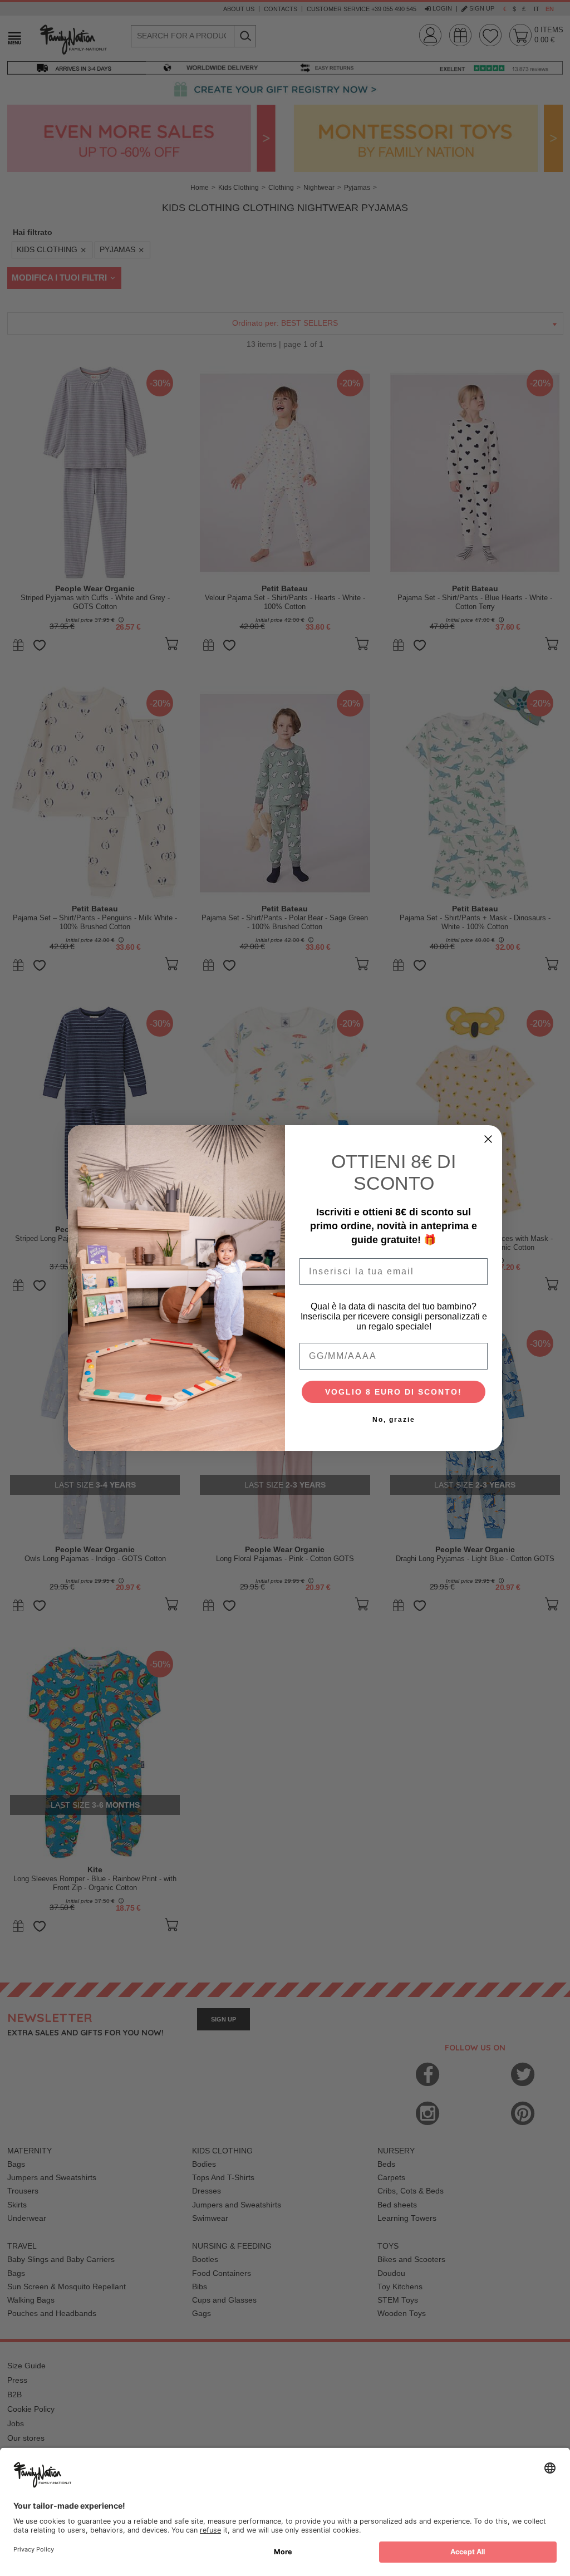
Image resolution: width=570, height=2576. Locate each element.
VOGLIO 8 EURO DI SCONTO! (394, 1392)
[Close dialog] (488, 1139)
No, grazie (394, 1420)
